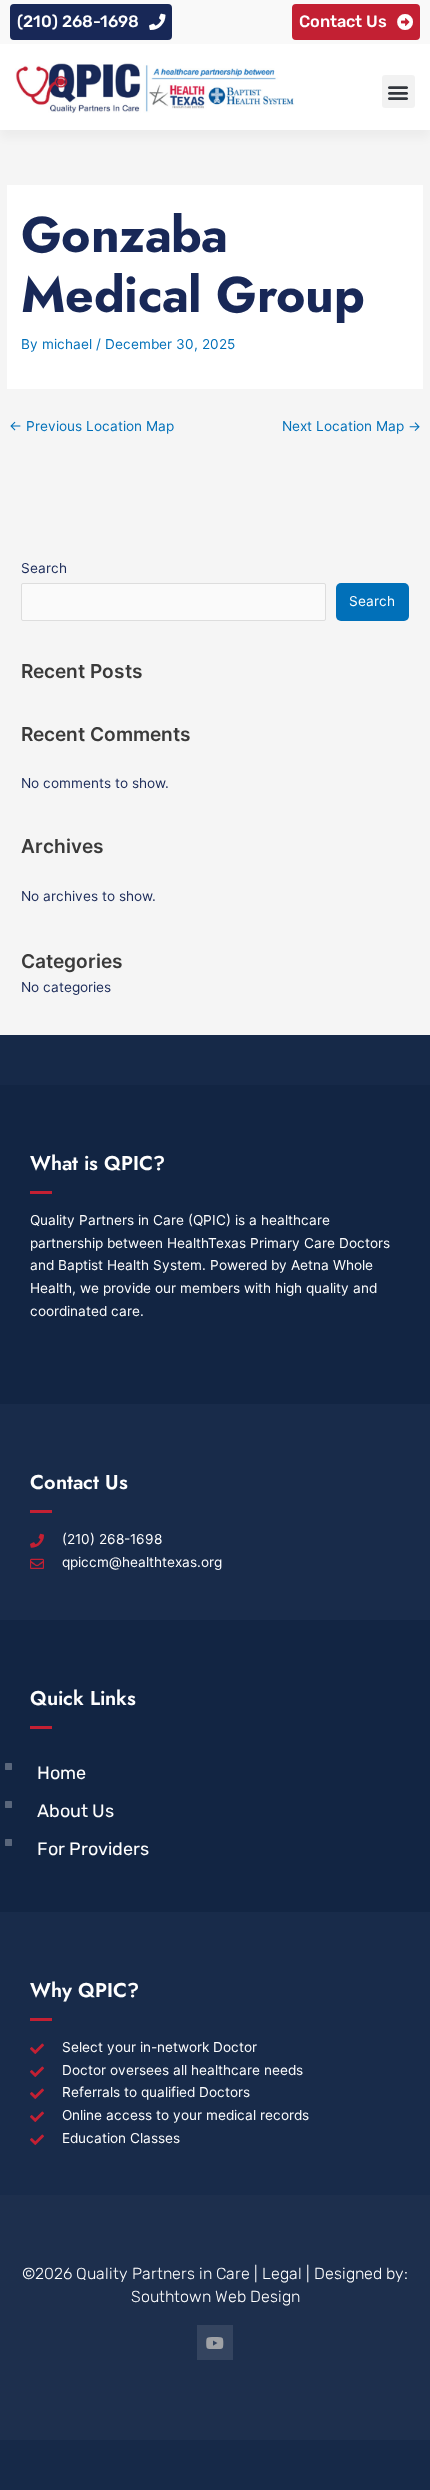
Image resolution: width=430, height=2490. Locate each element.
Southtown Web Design (215, 2296)
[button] (398, 91)
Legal (282, 2273)
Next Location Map (351, 426)
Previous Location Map (91, 426)
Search (44, 568)
